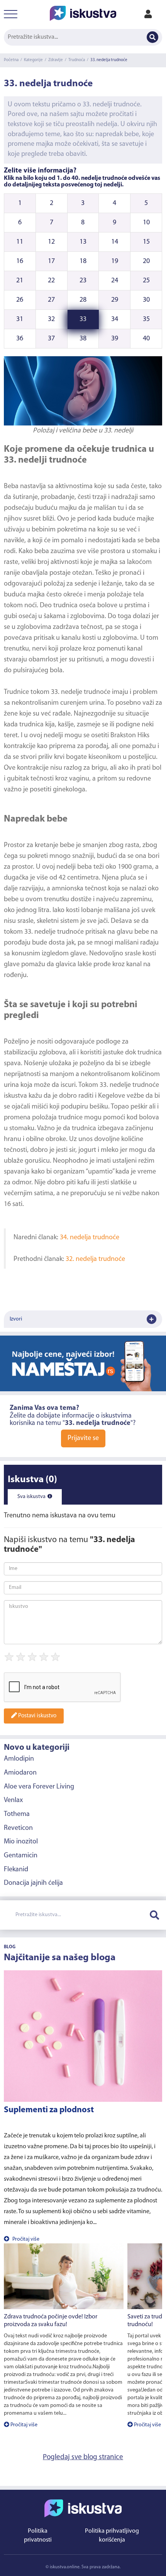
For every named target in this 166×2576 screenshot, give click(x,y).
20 (146, 261)
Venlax (13, 1800)
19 (115, 261)
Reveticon (18, 1828)
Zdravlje (56, 60)
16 (20, 261)
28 (83, 300)
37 (51, 339)
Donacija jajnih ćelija (33, 1883)
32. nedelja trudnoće (95, 1259)
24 (115, 281)
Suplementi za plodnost (49, 2110)
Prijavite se (83, 1438)
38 (83, 339)
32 (51, 319)
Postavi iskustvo (37, 1716)
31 (20, 319)
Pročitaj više (25, 2239)
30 (146, 300)
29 (115, 300)
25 (146, 281)
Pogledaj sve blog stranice (83, 2457)
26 (20, 300)
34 (115, 319)
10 (146, 223)
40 (146, 339)
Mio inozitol (21, 1842)
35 (146, 319)
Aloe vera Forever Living (39, 1787)
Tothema (17, 1814)
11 (20, 242)
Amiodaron (20, 1773)
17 (51, 261)
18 (83, 261)
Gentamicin (21, 1856)
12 (51, 242)
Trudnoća (77, 60)
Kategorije (33, 60)
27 (51, 300)
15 (146, 242)
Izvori (16, 1319)
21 (20, 281)
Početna (11, 60)
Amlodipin (19, 1759)
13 (83, 242)
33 (83, 319)
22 (51, 281)
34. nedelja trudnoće (90, 1238)
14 (115, 242)
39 (115, 339)
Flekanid (16, 1870)
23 (83, 281)
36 (20, 339)
